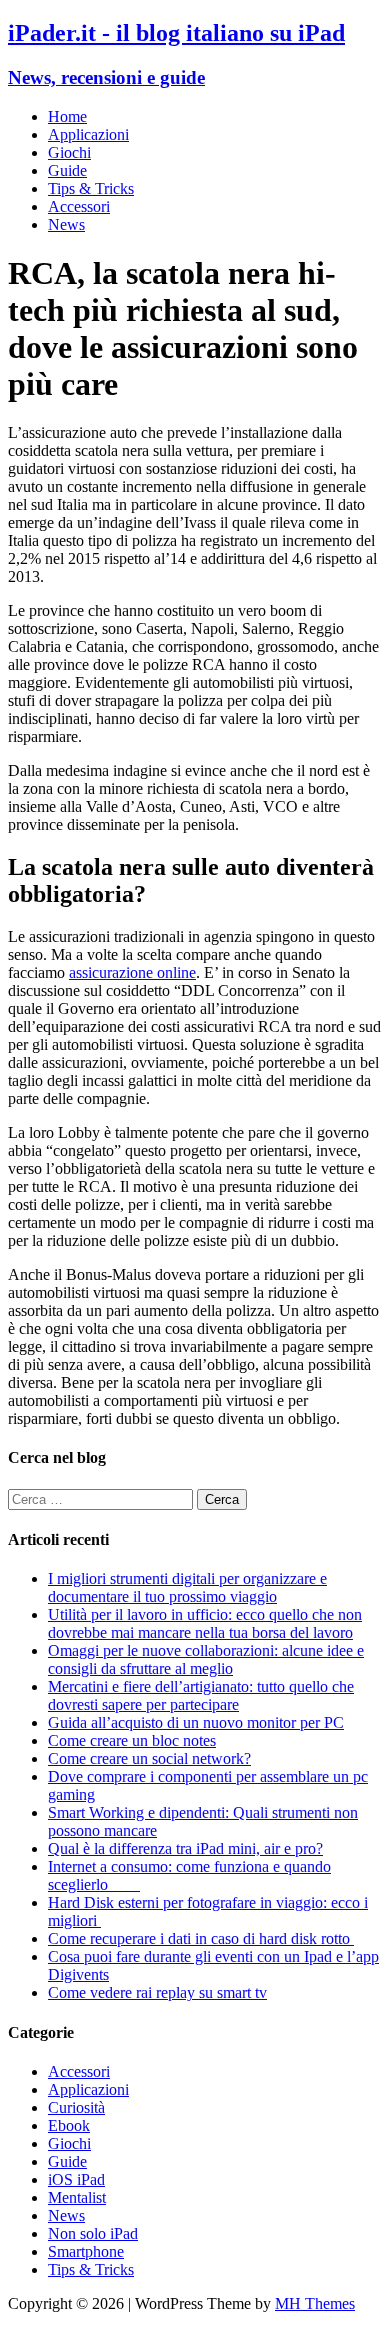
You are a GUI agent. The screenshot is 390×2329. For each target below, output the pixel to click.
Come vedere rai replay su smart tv (157, 1992)
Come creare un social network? (149, 1758)
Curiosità (76, 2107)
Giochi (69, 152)
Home (67, 116)
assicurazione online (132, 972)
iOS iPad (76, 2179)
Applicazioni (88, 134)
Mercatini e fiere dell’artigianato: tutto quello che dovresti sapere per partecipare (201, 1695)
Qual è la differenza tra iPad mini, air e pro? (185, 1848)
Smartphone (86, 2251)
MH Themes (315, 2303)
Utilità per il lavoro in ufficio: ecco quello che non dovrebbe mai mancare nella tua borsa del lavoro (205, 1623)
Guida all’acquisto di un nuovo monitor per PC (196, 1722)
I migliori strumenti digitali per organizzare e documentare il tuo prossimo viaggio (187, 1587)
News (66, 224)
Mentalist (77, 2197)
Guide (67, 170)
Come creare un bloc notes (132, 1740)
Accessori (79, 206)
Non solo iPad (93, 2233)
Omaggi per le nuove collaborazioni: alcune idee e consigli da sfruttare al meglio (206, 1659)
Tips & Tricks (91, 188)
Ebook (69, 2125)
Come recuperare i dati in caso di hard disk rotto (201, 1938)
